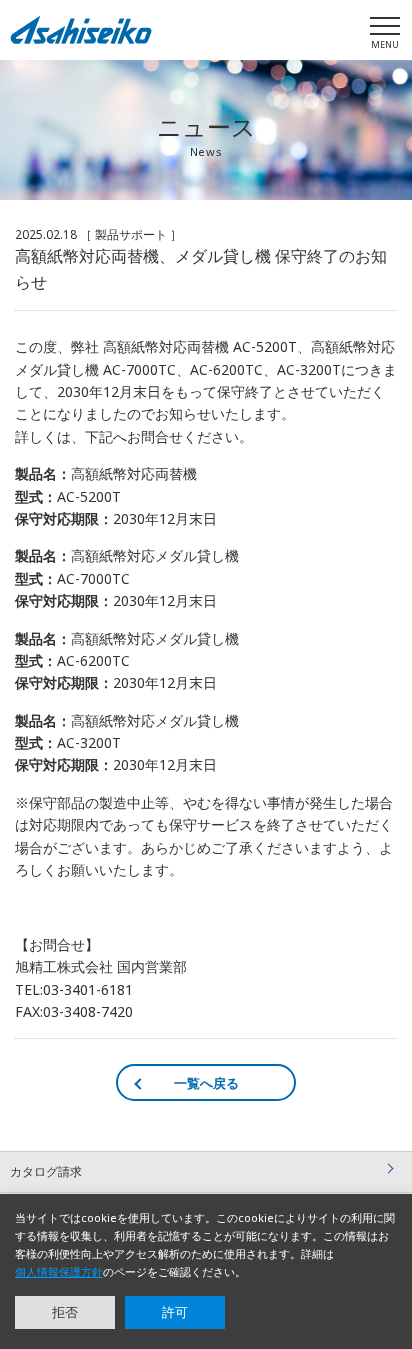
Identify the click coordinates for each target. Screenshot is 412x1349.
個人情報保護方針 (59, 1271)
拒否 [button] (65, 1312)
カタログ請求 (46, 1171)
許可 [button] (175, 1312)
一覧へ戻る (206, 1083)
